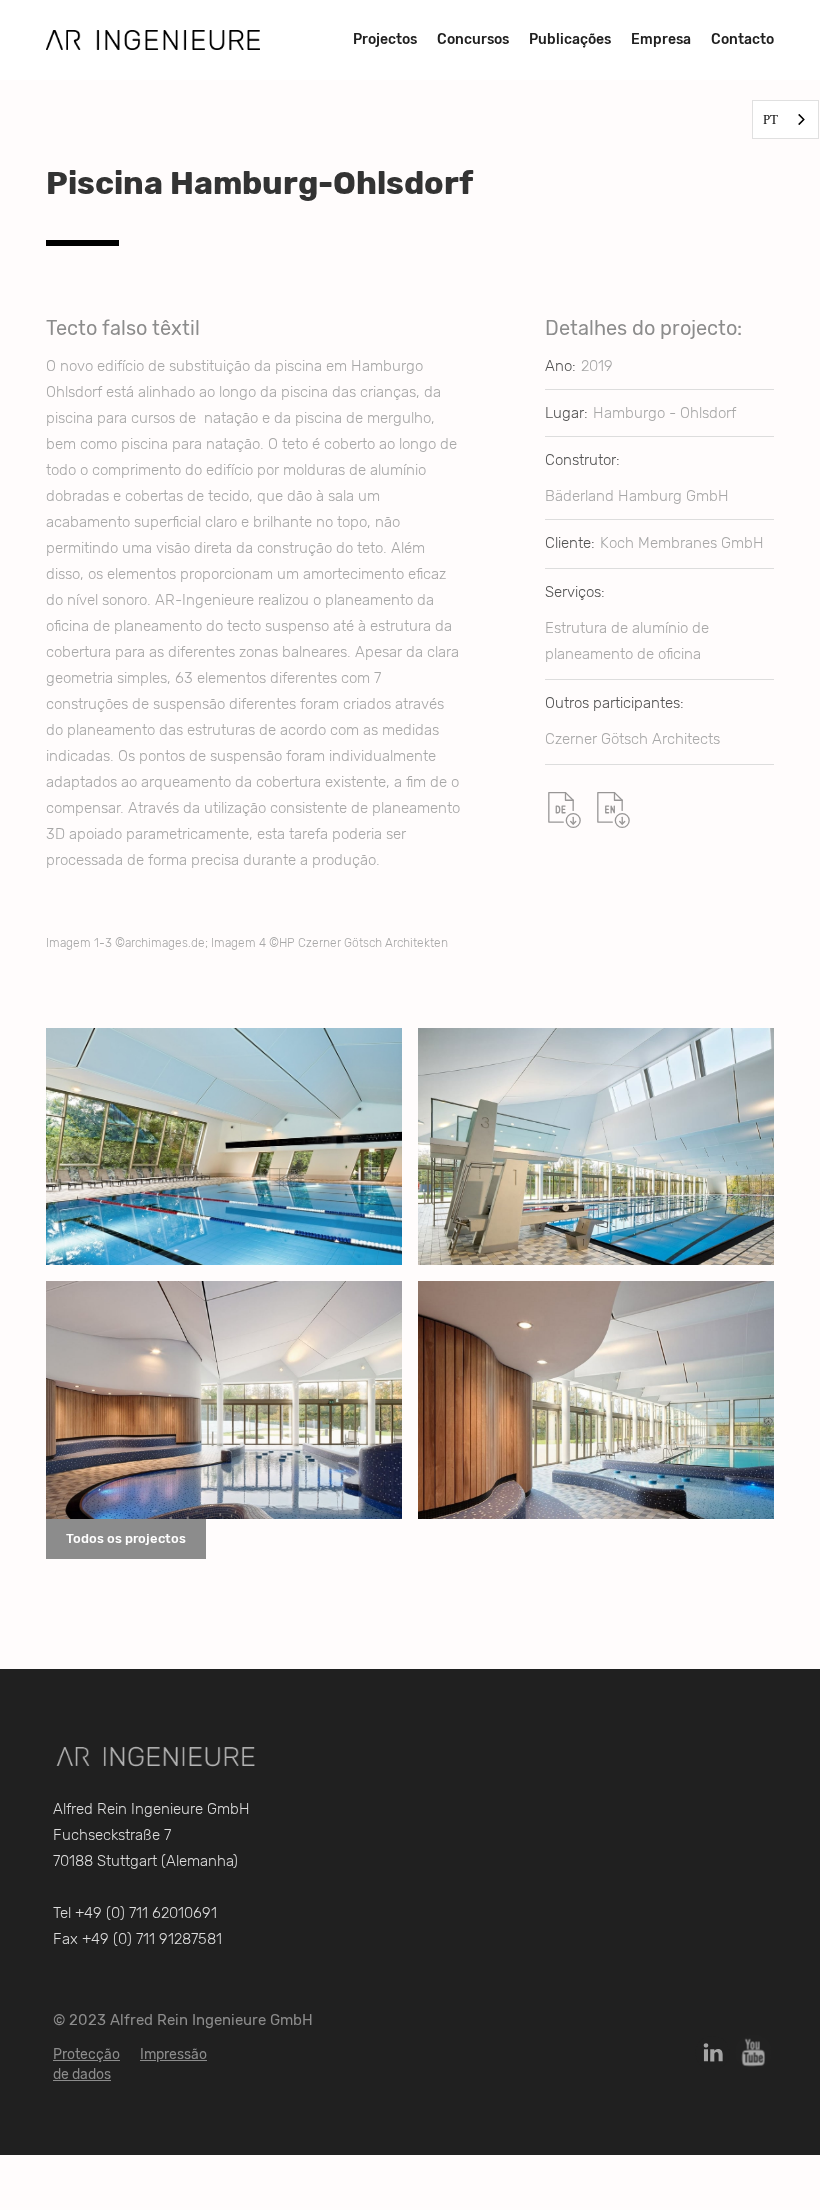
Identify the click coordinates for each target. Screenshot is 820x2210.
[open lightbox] (224, 1146)
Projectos (385, 39)
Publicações (570, 39)
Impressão (173, 2054)
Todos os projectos (126, 1538)
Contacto (742, 39)
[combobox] (785, 119)
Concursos (473, 39)
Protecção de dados (86, 2064)
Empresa (661, 39)
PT (770, 119)
